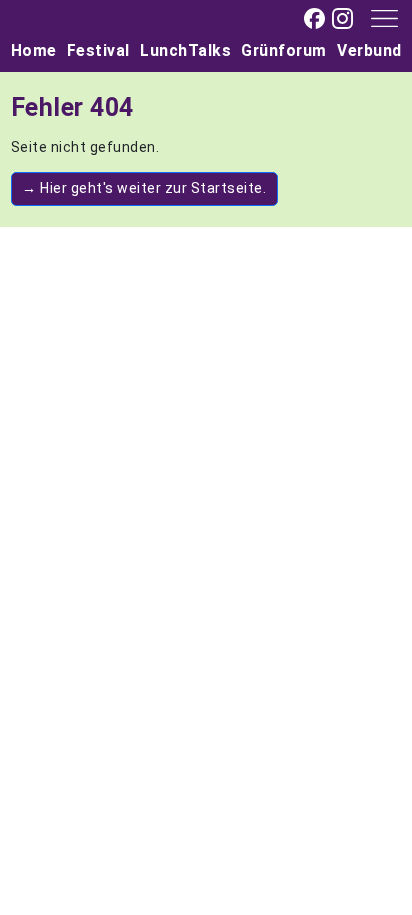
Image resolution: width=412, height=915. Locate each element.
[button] (377, 17)
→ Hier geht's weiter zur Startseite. (144, 188)
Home (34, 50)
